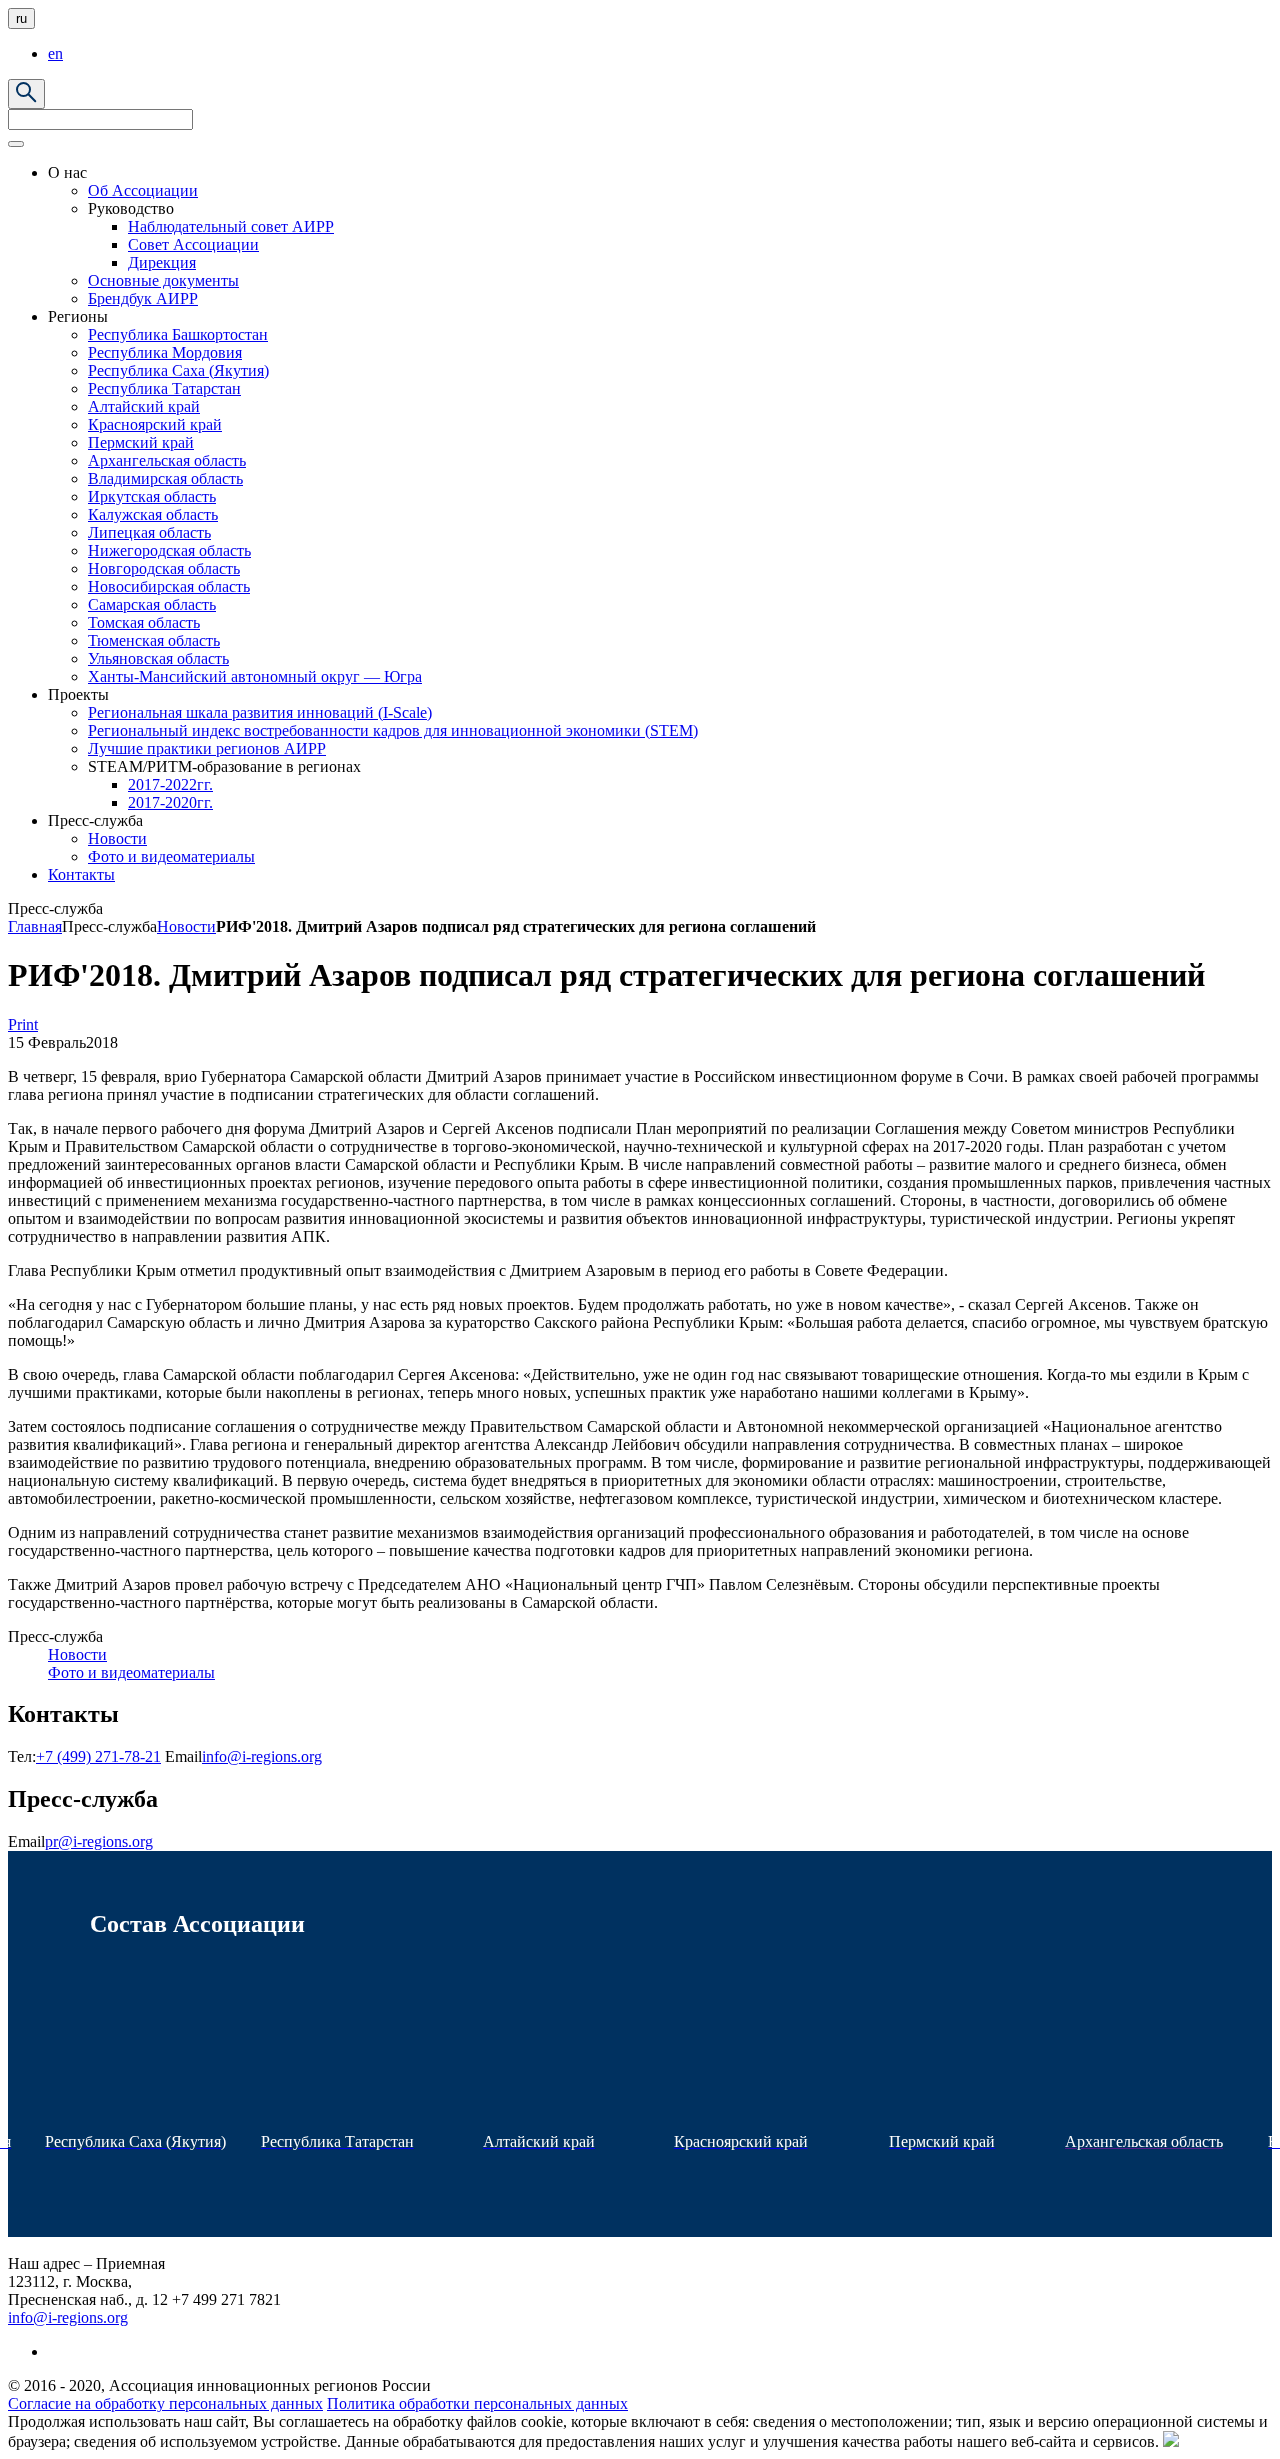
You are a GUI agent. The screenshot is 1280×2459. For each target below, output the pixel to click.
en (55, 53)
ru (21, 18)
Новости (186, 926)
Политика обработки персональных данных (477, 2403)
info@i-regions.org (262, 1756)
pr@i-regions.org (99, 1841)
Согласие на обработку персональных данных (165, 2403)
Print (23, 1024)
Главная (35, 926)
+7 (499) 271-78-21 (98, 1756)
